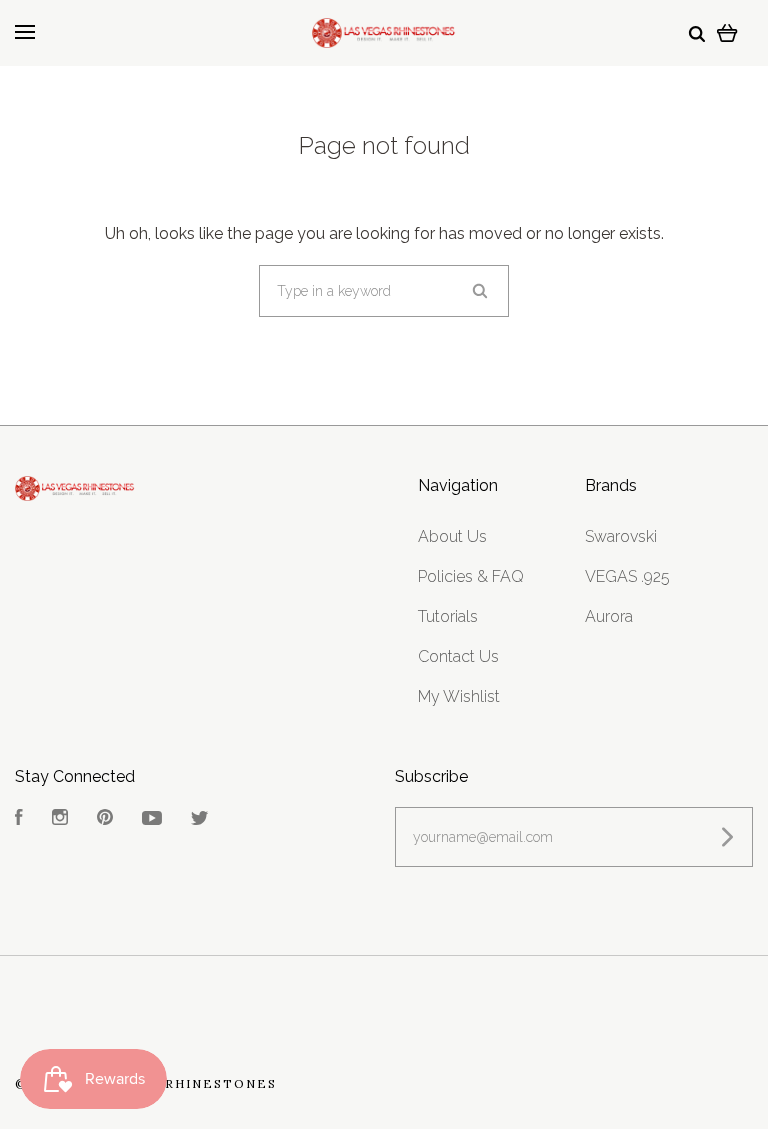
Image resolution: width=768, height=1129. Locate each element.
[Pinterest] (105, 819)
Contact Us (458, 656)
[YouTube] (152, 819)
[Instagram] (60, 819)
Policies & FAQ (471, 576)
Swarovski (621, 536)
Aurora (609, 616)
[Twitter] (200, 819)
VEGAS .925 (627, 576)
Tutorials (448, 616)
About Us (452, 536)
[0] (727, 32)
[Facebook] (19, 819)
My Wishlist (459, 696)
